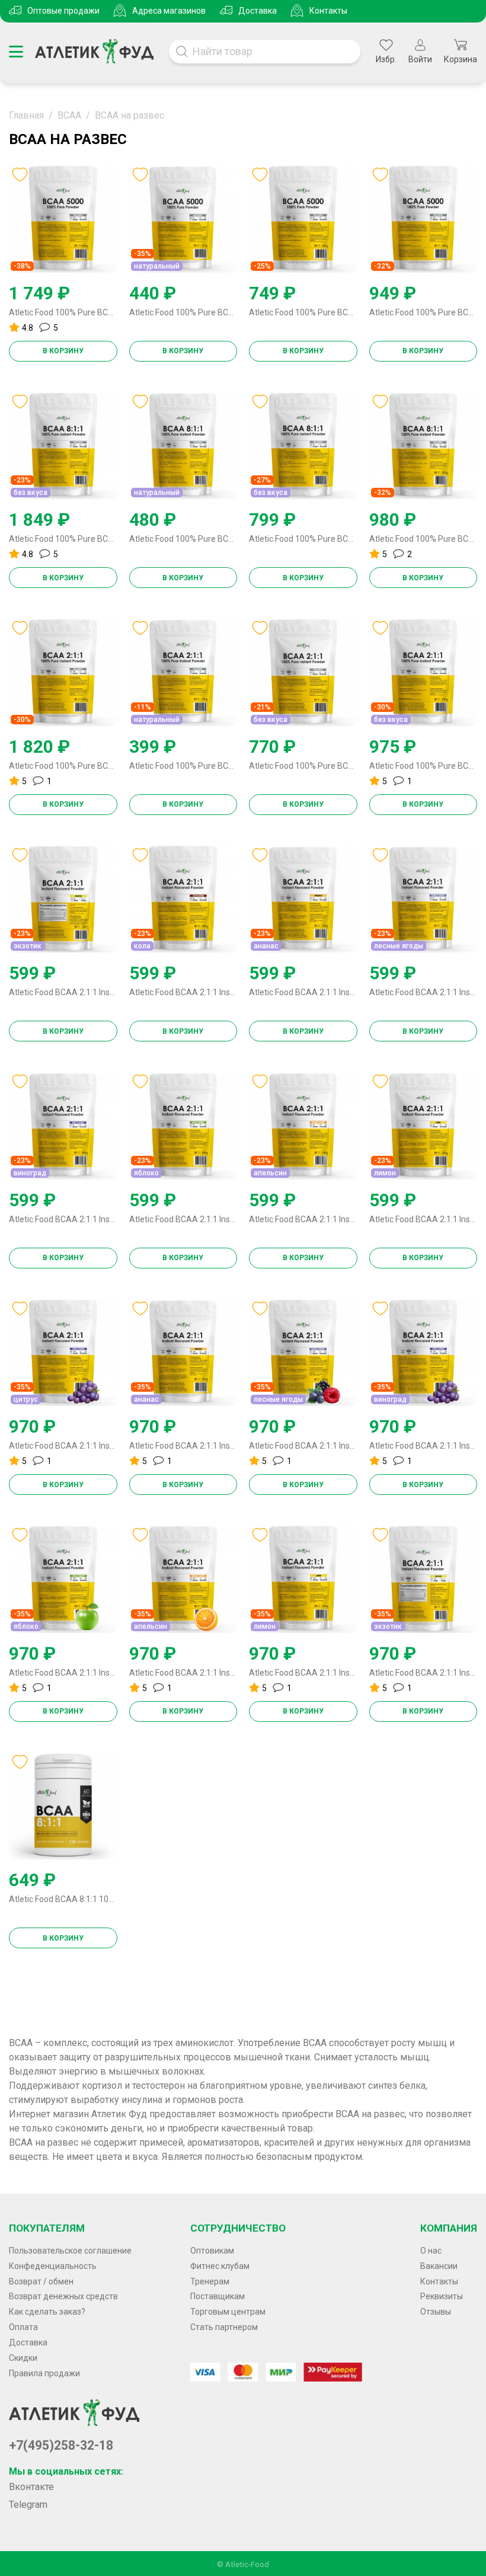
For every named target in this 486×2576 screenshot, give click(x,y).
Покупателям (47, 2228)
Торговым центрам (228, 2312)
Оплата (23, 2327)
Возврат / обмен (41, 2281)
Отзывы (436, 2312)
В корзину (63, 351)
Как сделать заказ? (47, 2312)
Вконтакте (31, 2487)
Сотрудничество (238, 2228)
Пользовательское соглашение (70, 2251)
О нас (431, 2251)
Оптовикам (212, 2251)
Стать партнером (224, 2327)
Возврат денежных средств (63, 2296)
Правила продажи (44, 2373)
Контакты (328, 11)
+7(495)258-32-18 (61, 2445)
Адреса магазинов (169, 11)
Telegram (28, 2505)
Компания (449, 2228)
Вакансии (439, 2266)
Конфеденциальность (53, 2266)
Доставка (258, 11)
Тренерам (210, 2281)
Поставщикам (218, 2296)
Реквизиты (442, 2296)
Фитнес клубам (220, 2266)
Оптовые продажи (63, 11)
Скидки (23, 2358)
